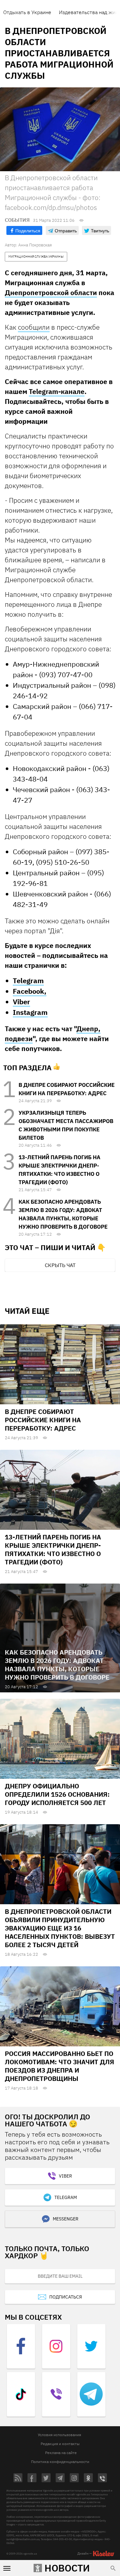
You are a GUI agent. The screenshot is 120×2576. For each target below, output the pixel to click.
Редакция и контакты (60, 2444)
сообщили (34, 327)
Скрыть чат (60, 1265)
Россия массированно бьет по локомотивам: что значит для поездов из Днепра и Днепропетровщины (60, 2066)
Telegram (28, 980)
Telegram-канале (57, 391)
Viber (21, 1002)
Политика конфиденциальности (60, 2462)
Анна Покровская (35, 245)
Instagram (30, 1012)
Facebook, (30, 991)
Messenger (66, 2219)
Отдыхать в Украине (27, 12)
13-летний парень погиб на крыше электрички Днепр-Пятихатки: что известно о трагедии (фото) (53, 1549)
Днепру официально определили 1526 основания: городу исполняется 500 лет (57, 1794)
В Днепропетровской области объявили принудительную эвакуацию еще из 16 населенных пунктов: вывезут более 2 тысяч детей (60, 1928)
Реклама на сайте (61, 2453)
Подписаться (66, 2297)
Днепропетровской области (51, 293)
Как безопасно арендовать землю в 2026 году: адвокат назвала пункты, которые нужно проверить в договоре (57, 1665)
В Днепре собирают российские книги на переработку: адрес (43, 1420)
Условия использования (59, 2435)
